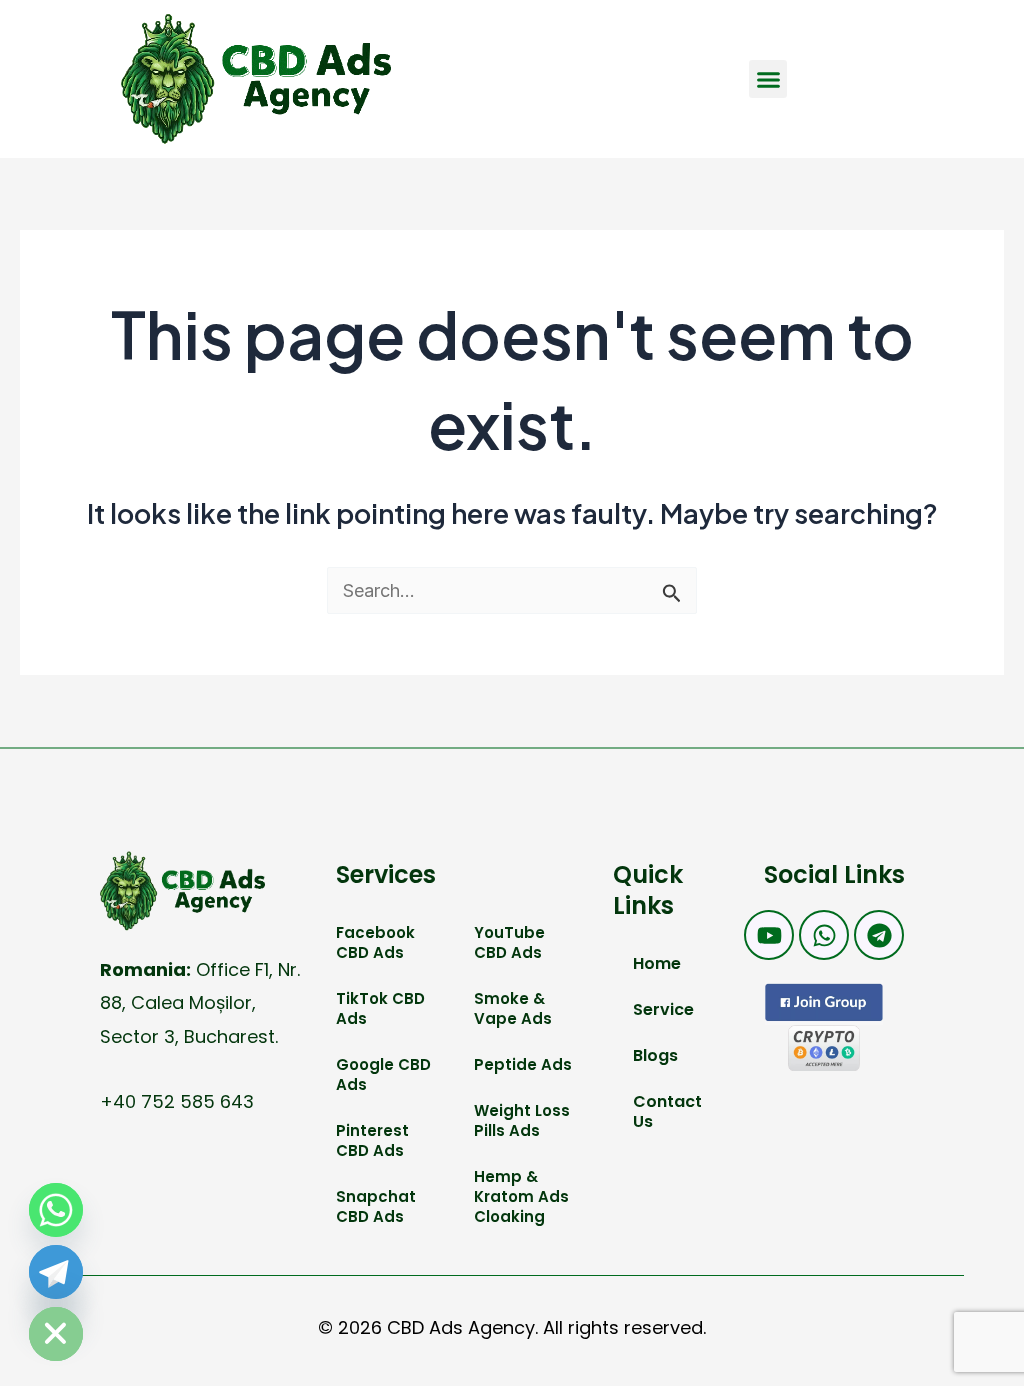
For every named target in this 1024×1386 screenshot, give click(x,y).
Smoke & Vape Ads (513, 1008)
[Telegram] (56, 1272)
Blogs (655, 1055)
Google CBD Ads (383, 1074)
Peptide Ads (523, 1064)
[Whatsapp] (56, 1210)
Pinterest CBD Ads (372, 1140)
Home (657, 963)
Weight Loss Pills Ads (522, 1120)
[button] (768, 79)
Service (663, 1009)
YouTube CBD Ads (509, 942)
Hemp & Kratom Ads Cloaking (521, 1196)
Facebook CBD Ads (375, 942)
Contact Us (667, 1111)
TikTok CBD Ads (380, 1008)
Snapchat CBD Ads (376, 1206)
